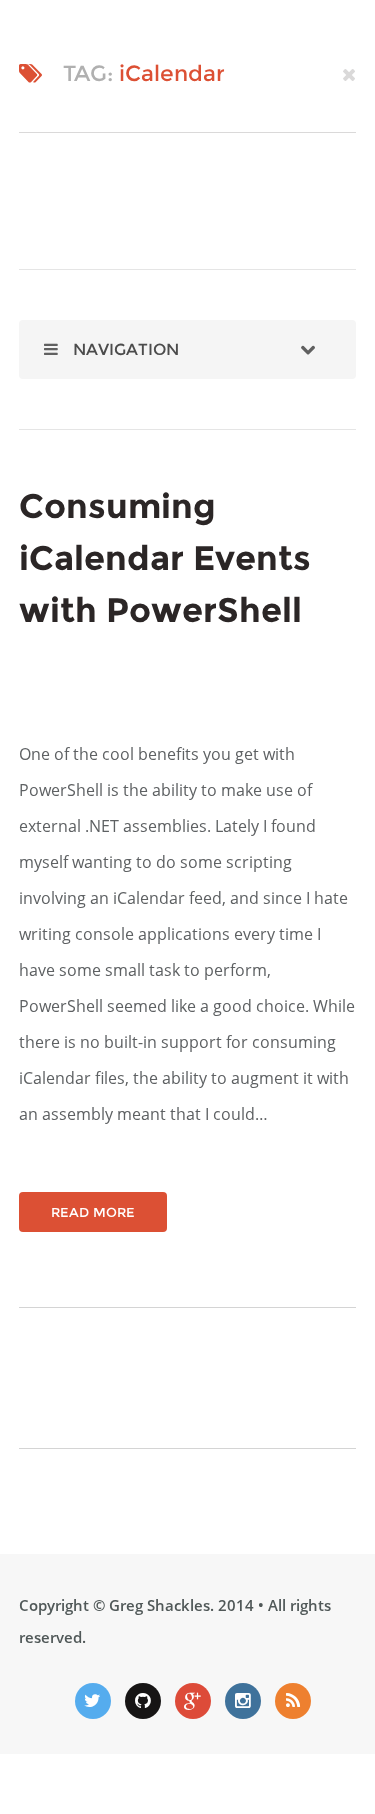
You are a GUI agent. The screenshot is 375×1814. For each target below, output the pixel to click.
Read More (93, 1212)
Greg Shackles (159, 1605)
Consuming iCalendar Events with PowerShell (165, 558)
